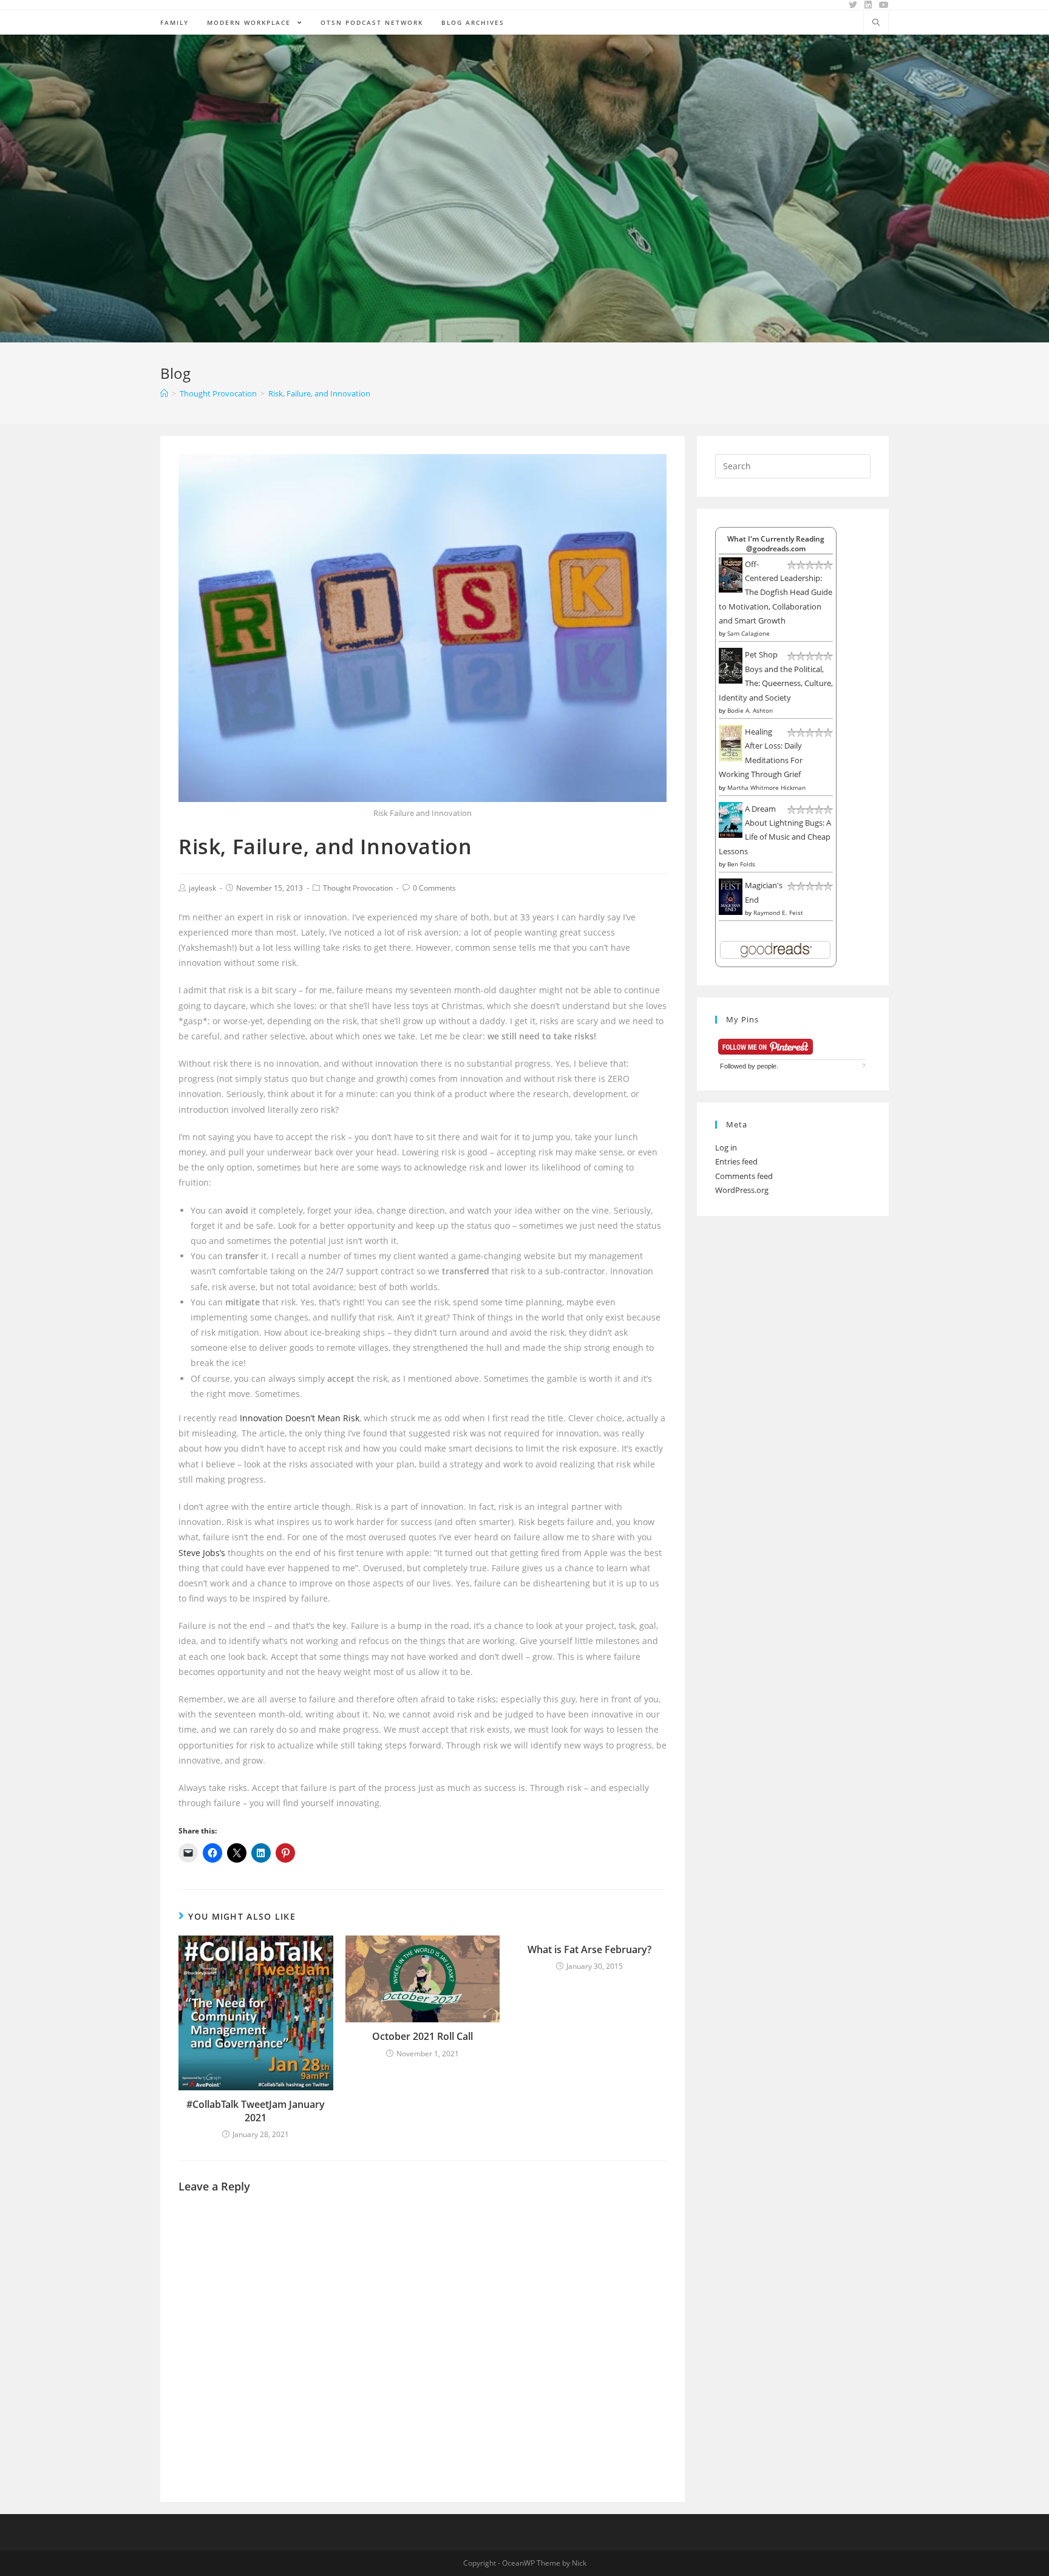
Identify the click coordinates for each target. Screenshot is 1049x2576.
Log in (726, 1147)
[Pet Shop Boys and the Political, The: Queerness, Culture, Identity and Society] (731, 665)
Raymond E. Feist (778, 912)
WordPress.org (742, 1190)
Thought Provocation (358, 888)
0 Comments (434, 888)
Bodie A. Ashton (750, 710)
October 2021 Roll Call (423, 2036)
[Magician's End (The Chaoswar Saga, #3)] (731, 896)
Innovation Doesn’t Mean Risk (300, 1418)
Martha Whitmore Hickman (766, 787)
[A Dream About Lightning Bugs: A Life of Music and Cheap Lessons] (731, 819)
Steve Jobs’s (202, 1553)
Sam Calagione (749, 633)
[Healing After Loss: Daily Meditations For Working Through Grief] (731, 743)
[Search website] (876, 23)
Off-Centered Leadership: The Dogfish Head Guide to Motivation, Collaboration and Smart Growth (776, 593)
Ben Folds (741, 864)
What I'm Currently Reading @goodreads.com (776, 543)
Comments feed (744, 1176)
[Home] (164, 393)
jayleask (202, 888)
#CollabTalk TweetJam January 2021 (256, 2111)
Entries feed (736, 1161)
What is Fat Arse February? (589, 1949)
